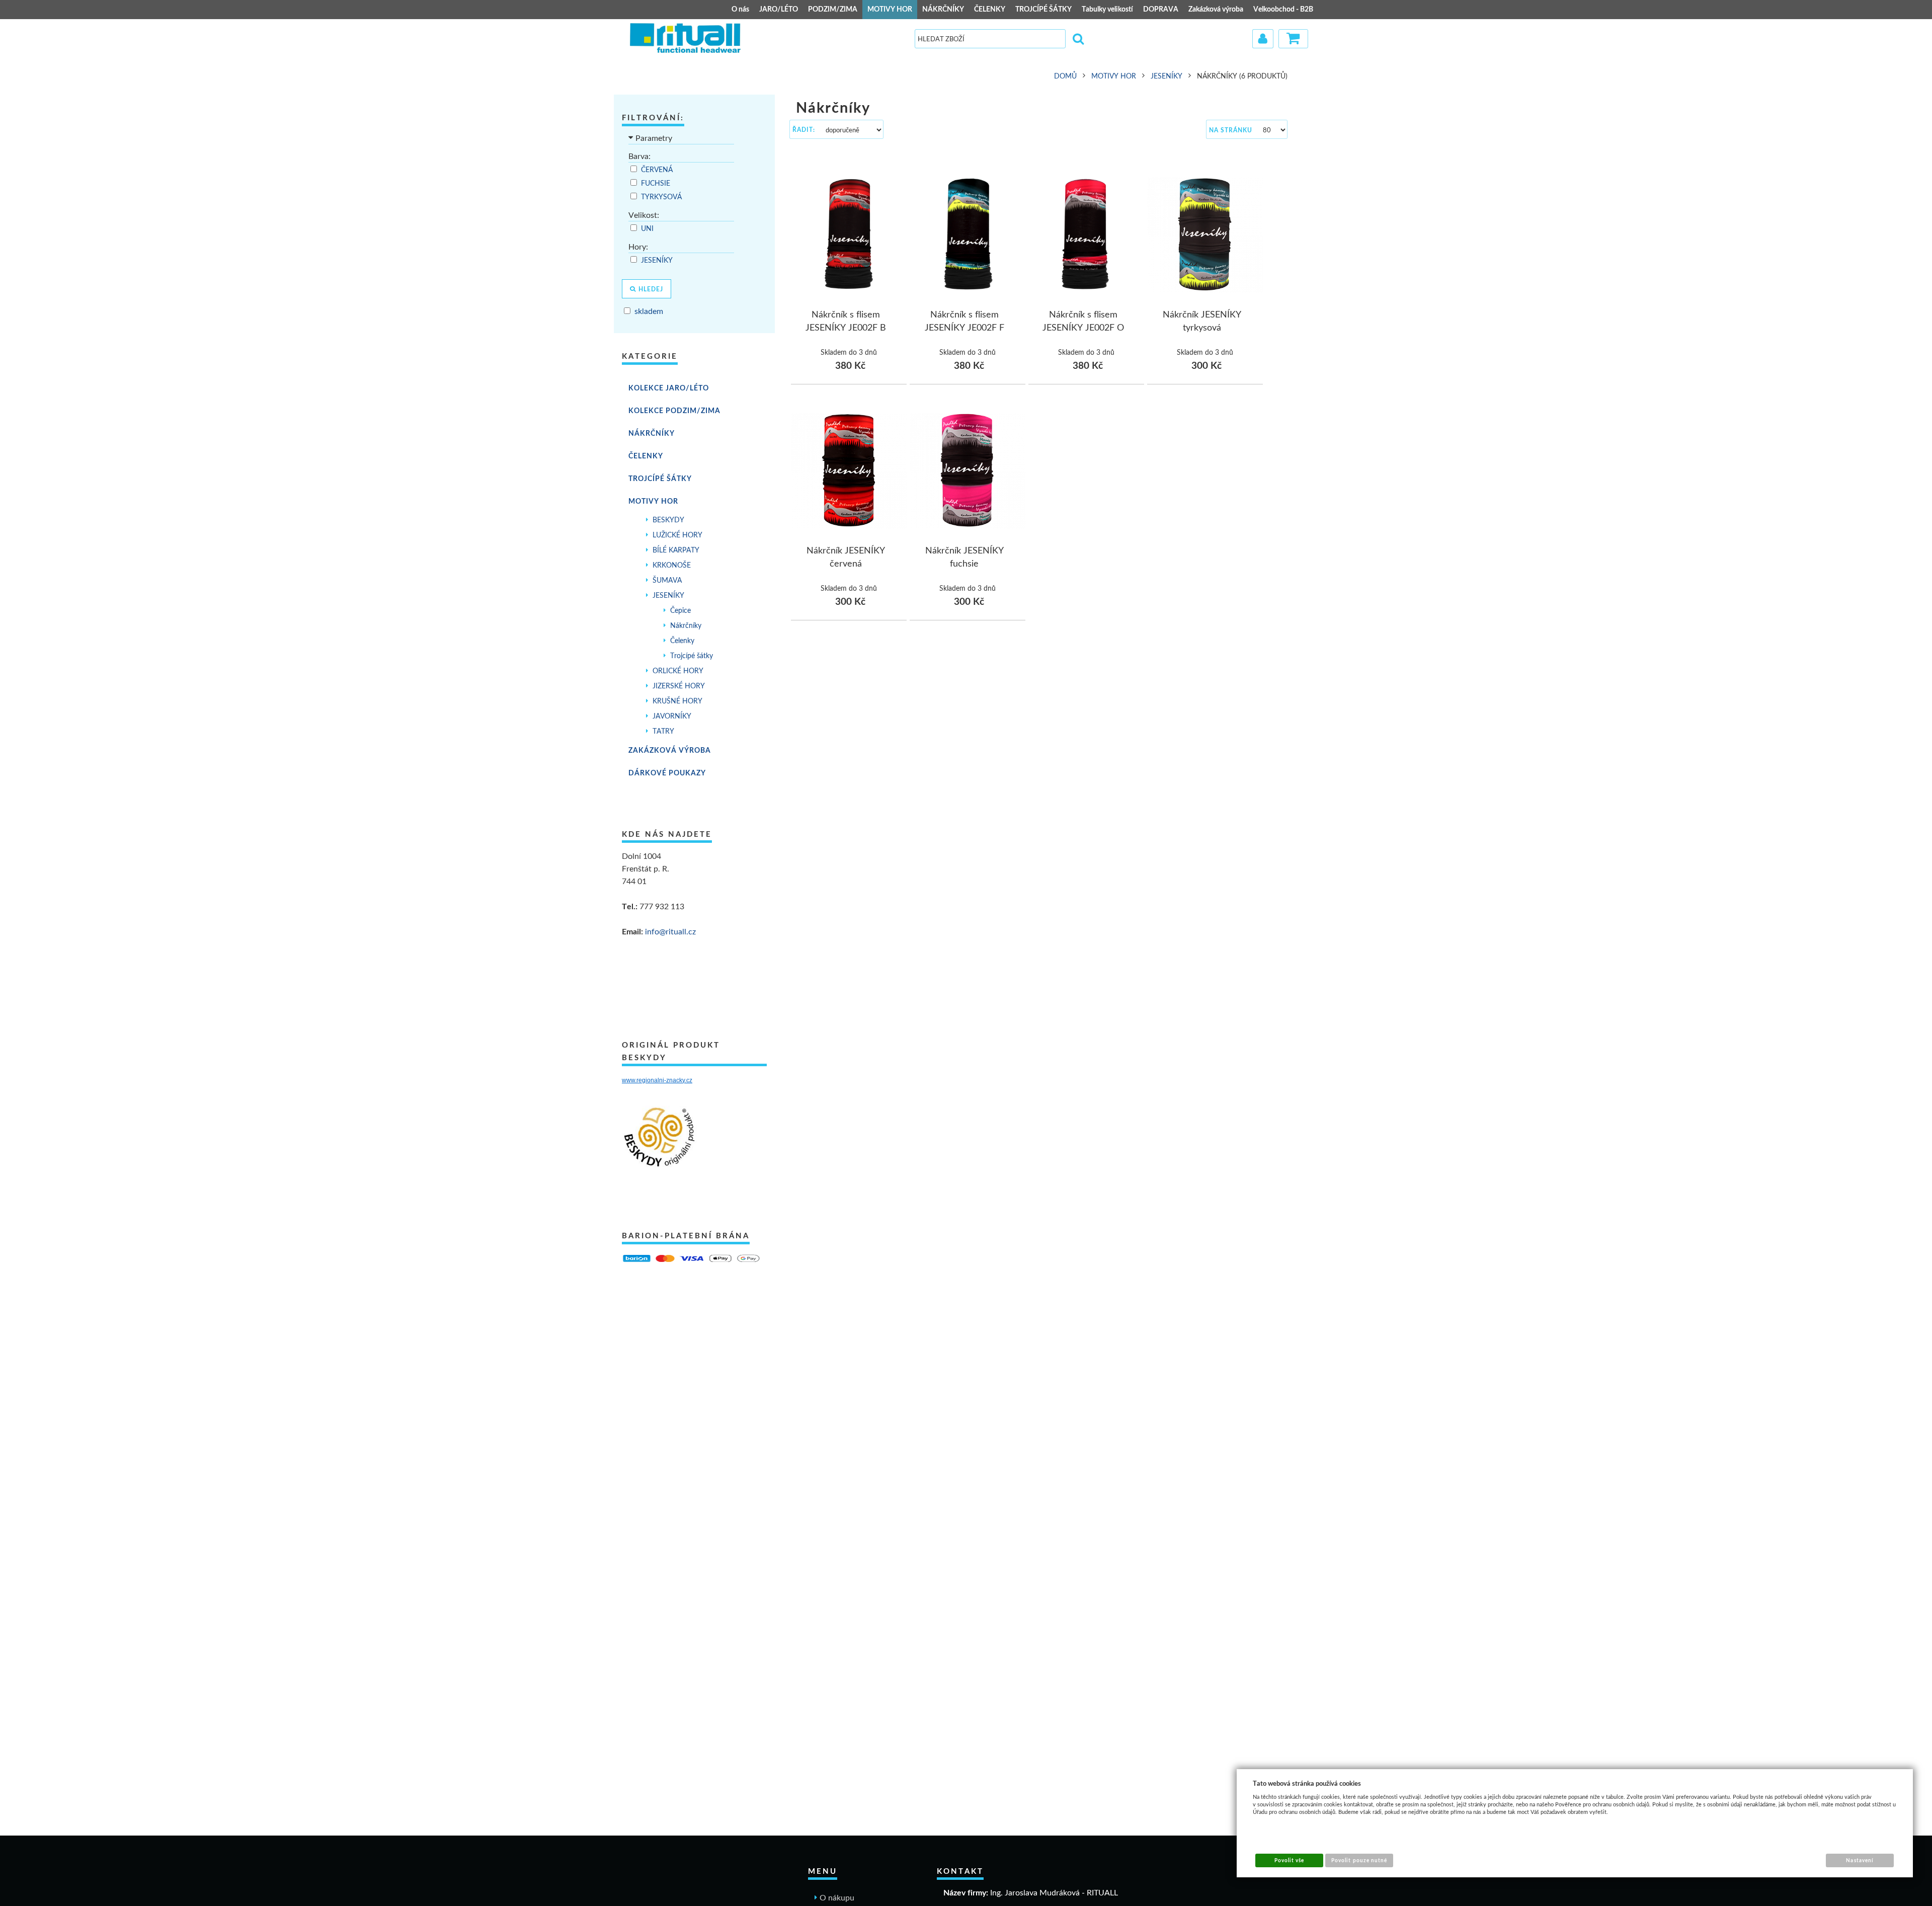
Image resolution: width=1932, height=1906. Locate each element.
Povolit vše (1289, 1860)
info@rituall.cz (670, 931)
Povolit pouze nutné (1359, 1860)
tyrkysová (662, 197)
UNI (648, 228)
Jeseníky (658, 260)
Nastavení (1860, 1860)
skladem (649, 311)
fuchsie (657, 183)
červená (658, 170)
